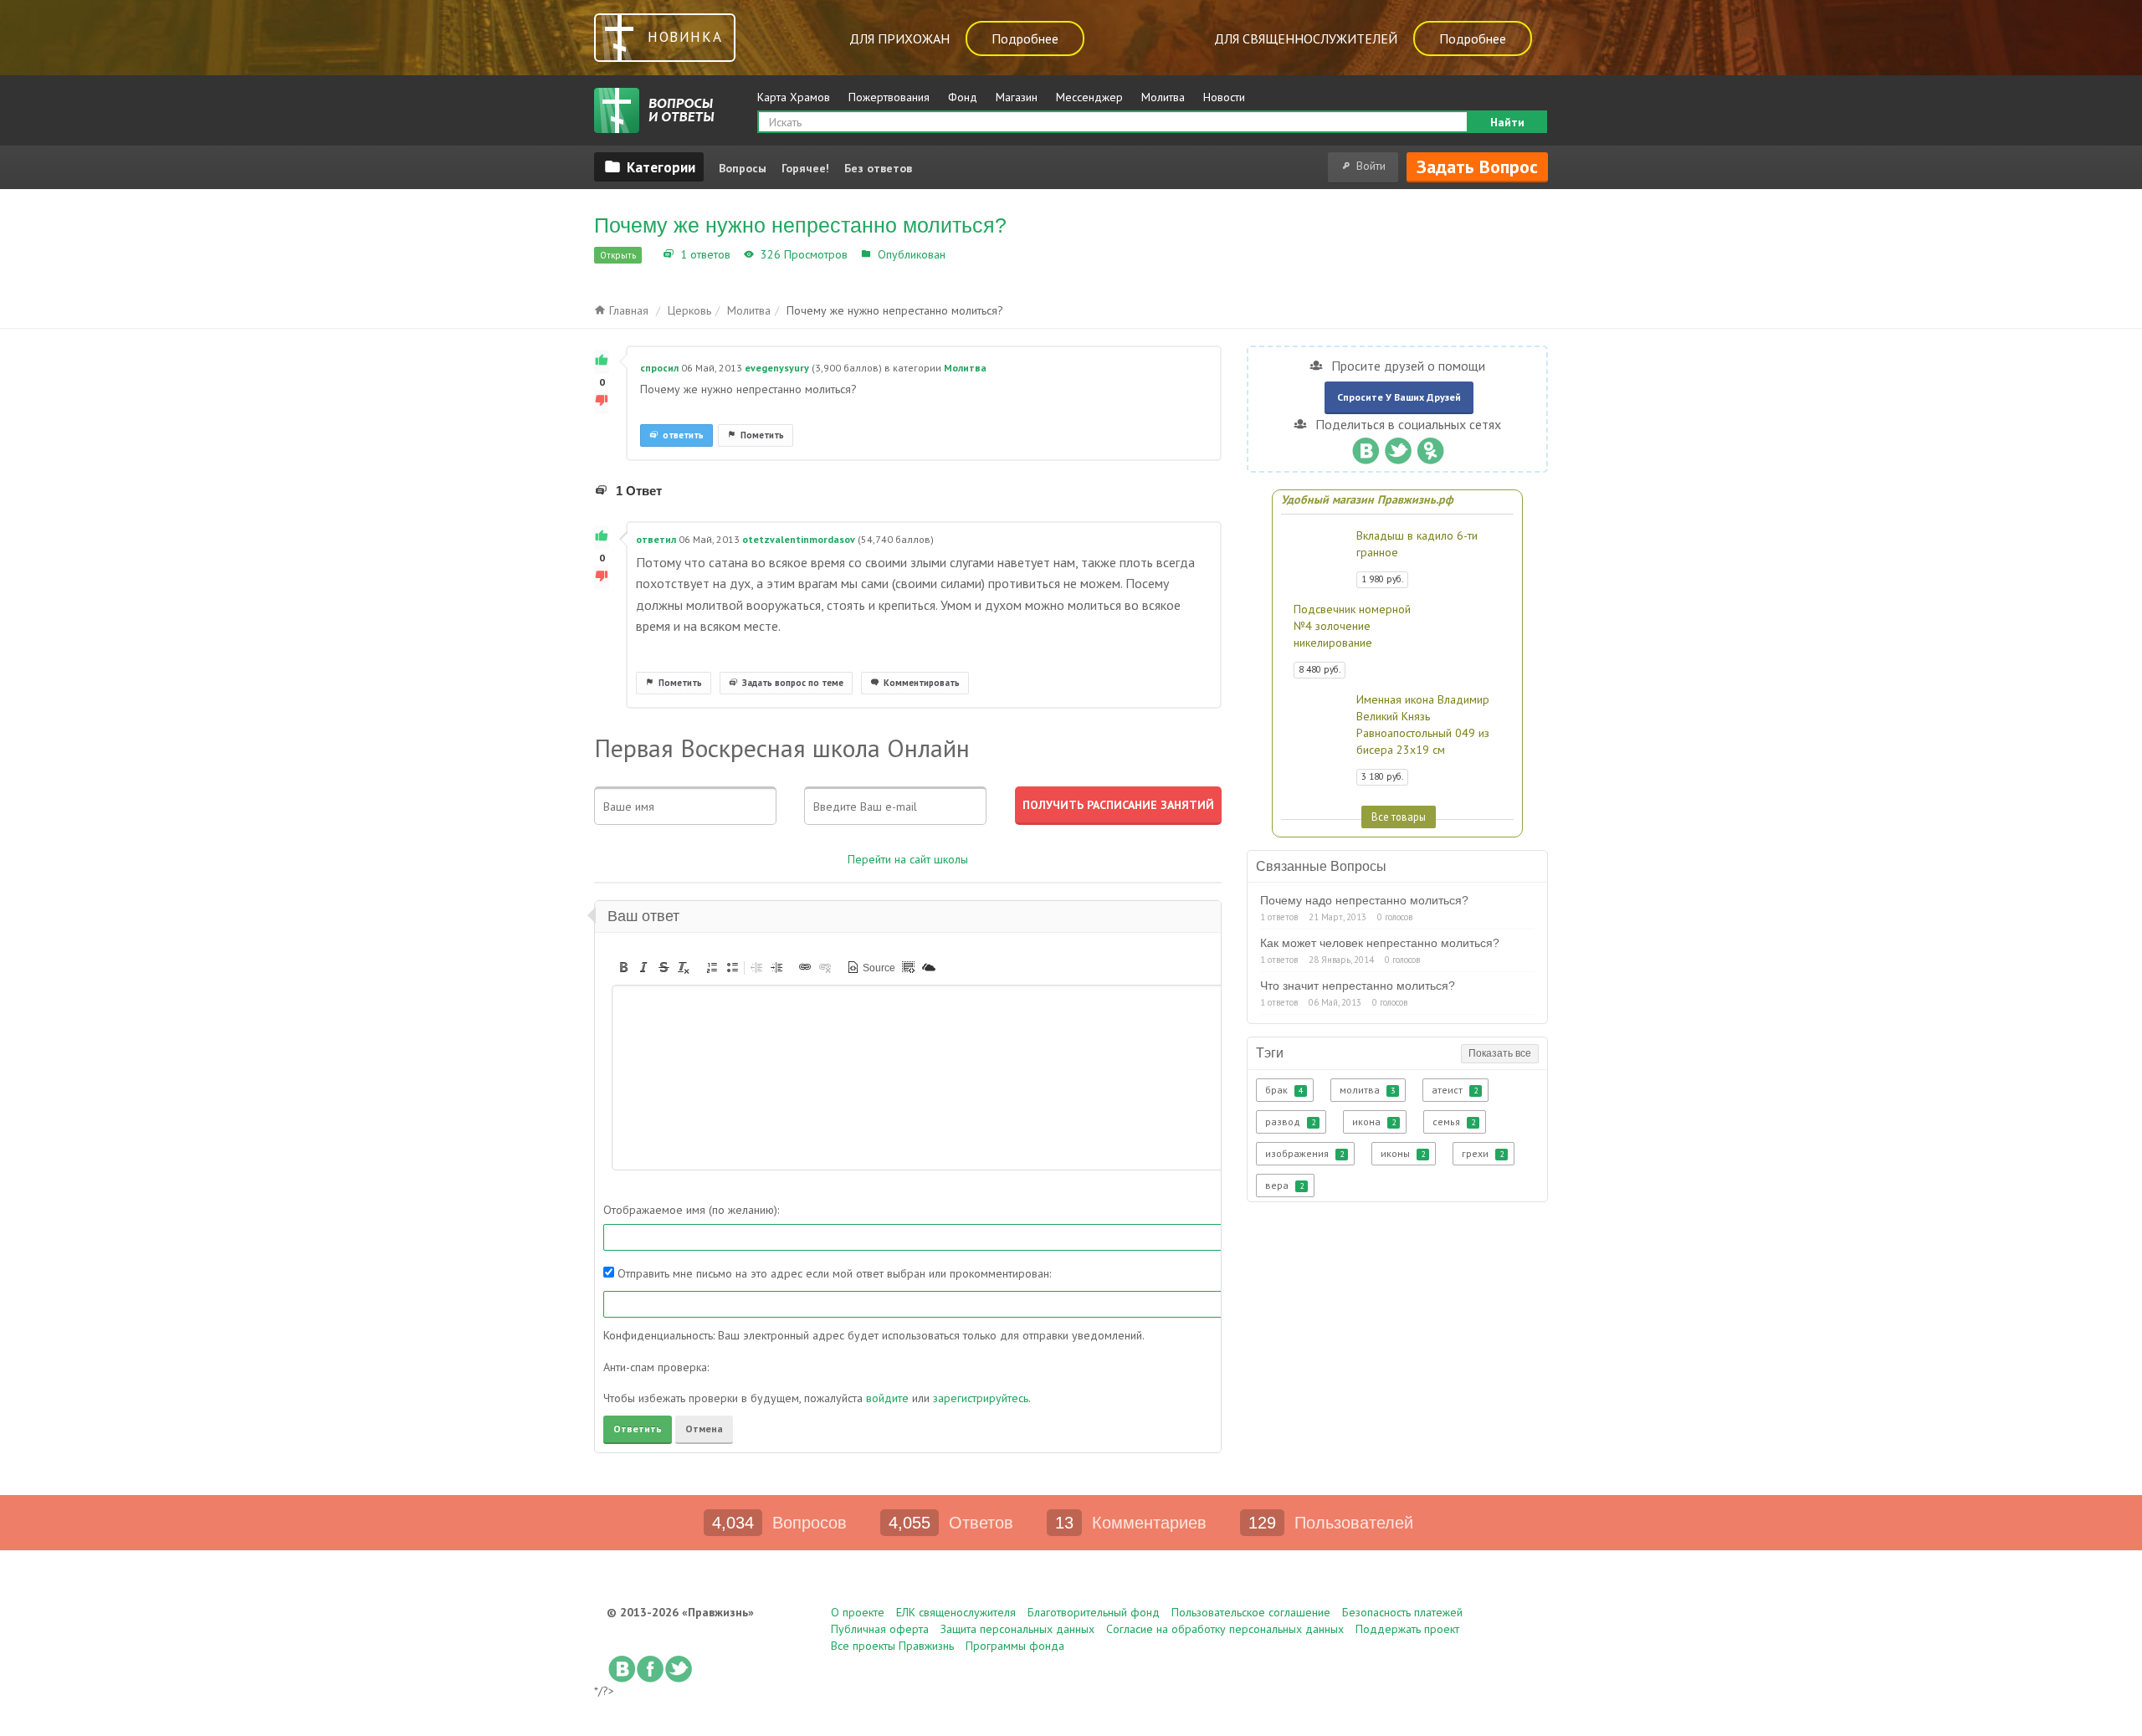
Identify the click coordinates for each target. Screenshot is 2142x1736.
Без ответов (878, 168)
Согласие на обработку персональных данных (1225, 1629)
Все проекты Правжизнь (892, 1646)
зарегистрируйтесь (981, 1398)
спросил (659, 368)
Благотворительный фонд (1094, 1612)
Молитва (1163, 97)
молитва (1367, 1090)
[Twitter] (1398, 447)
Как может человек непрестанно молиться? (1380, 943)
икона (1374, 1121)
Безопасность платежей (1402, 1612)
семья (1454, 1121)
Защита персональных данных (1017, 1629)
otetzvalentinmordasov (799, 539)
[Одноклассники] (1430, 447)
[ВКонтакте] (1365, 447)
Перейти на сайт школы (908, 859)
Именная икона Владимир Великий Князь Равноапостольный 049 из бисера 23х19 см (1423, 725)
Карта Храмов (794, 97)
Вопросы (743, 168)
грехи (1483, 1153)
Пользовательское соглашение (1251, 1612)
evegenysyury (777, 368)
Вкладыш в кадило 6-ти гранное (1417, 544)
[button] (623, 967)
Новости (1224, 97)
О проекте (858, 1612)
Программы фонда (1015, 1646)
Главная (627, 310)
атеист (1455, 1090)
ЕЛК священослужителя (956, 1612)
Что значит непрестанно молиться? (1358, 986)
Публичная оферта (880, 1629)
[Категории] (649, 166)
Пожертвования (889, 97)
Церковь (689, 310)
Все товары (1399, 817)
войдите (887, 1398)
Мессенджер (1089, 97)
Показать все (1500, 1053)
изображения (1304, 1153)
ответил (656, 539)
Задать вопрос (1477, 166)
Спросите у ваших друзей (1399, 397)
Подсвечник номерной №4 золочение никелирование (1352, 626)
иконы (1403, 1153)
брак (1284, 1090)
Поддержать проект (1407, 1629)
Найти (1507, 122)
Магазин (1017, 97)
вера (1284, 1185)
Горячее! (805, 168)
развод (1290, 1121)
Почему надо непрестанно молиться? (1364, 900)
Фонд (963, 97)
